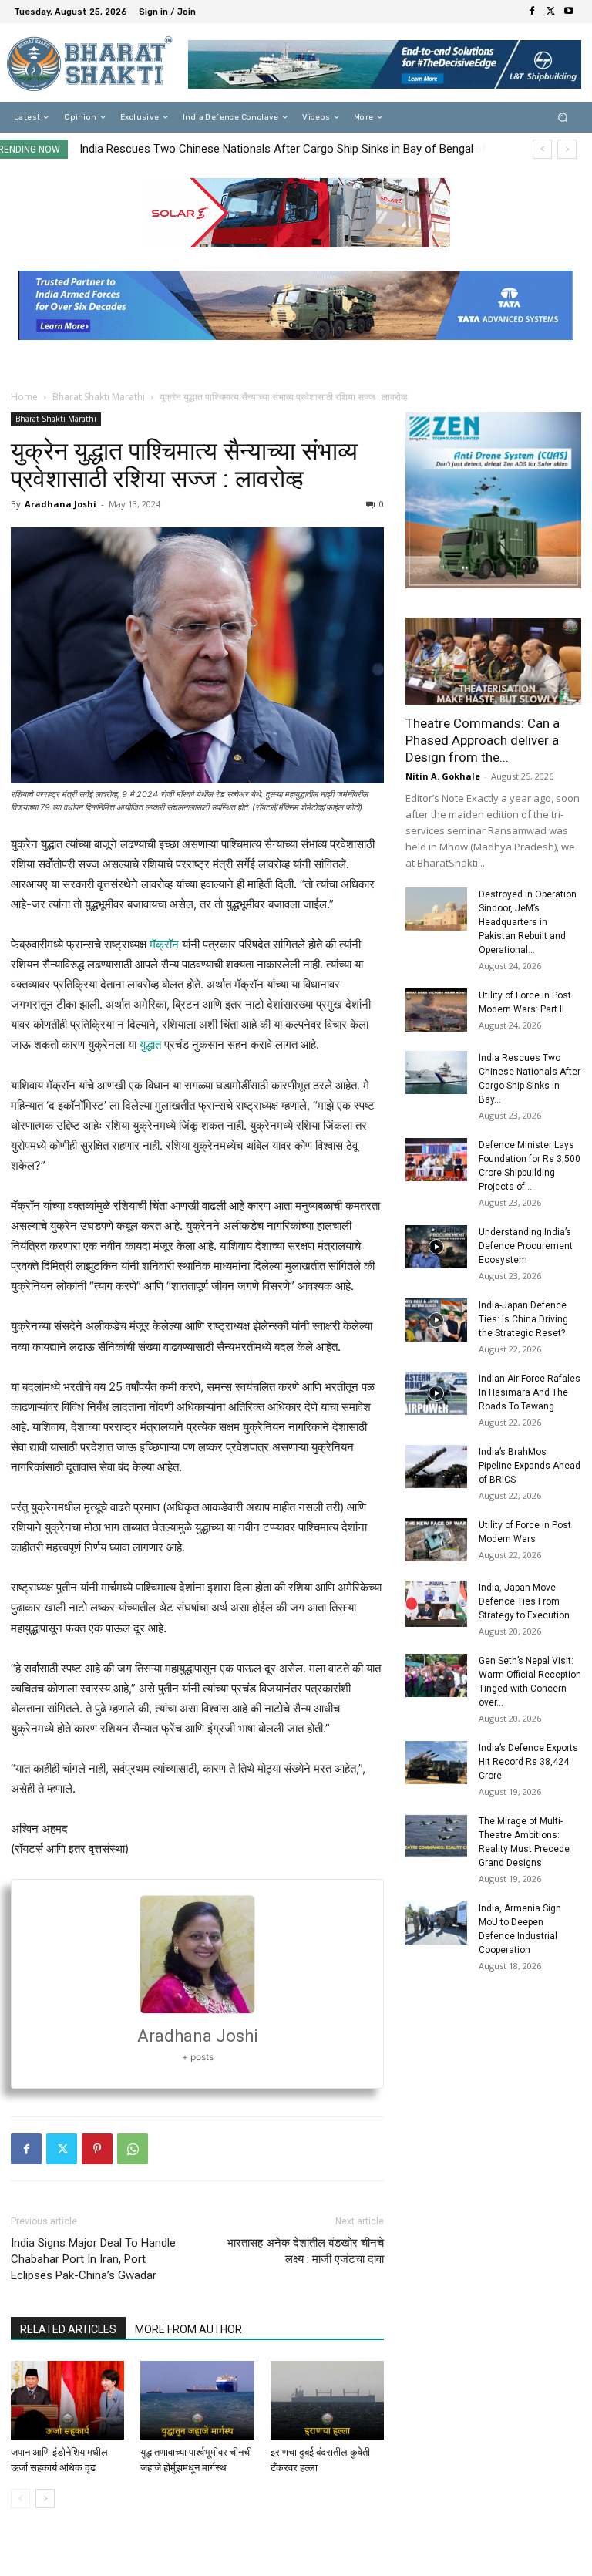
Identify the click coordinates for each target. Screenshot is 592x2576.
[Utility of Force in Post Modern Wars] (436, 1540)
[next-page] (45, 2499)
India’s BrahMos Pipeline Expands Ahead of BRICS (530, 1466)
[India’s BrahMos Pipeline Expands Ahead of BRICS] (436, 1466)
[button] (563, 118)
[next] (567, 149)
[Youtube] (569, 12)
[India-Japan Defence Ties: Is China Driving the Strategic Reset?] (436, 1320)
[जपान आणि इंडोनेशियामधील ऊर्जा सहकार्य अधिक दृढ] (67, 2400)
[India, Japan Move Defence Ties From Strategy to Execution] (436, 1604)
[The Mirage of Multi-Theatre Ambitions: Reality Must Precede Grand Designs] (436, 1836)
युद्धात (150, 1044)
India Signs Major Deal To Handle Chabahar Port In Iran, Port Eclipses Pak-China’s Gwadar (93, 2259)
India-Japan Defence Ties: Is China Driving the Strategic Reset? (523, 1319)
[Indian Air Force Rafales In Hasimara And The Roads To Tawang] (436, 1393)
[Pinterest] (97, 2149)
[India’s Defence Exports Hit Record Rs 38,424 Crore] (436, 1763)
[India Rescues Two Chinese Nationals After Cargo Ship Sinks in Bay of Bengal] (436, 1072)
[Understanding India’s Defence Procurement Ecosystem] (436, 1247)
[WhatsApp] (133, 2149)
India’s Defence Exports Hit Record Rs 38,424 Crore (528, 1762)
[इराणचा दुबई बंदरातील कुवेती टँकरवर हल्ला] (327, 2400)
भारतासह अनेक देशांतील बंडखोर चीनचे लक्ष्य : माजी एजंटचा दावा (305, 2251)
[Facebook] (532, 12)
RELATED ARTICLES (68, 2329)
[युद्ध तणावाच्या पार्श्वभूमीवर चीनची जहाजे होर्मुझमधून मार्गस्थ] (197, 2400)
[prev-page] (20, 2499)
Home (24, 397)
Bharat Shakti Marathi (99, 397)
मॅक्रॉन (164, 944)
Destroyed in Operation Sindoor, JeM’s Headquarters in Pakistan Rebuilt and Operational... (528, 922)
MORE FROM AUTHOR (188, 2329)
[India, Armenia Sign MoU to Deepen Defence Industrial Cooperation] (436, 1923)
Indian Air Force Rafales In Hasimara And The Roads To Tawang (530, 1392)
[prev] (542, 149)
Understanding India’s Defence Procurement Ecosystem (526, 1246)
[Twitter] (550, 12)
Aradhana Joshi (61, 504)
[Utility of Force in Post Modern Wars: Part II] (436, 1010)
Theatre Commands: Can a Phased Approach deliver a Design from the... (483, 740)
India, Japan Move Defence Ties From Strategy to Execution (524, 1601)
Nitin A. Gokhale (443, 776)
